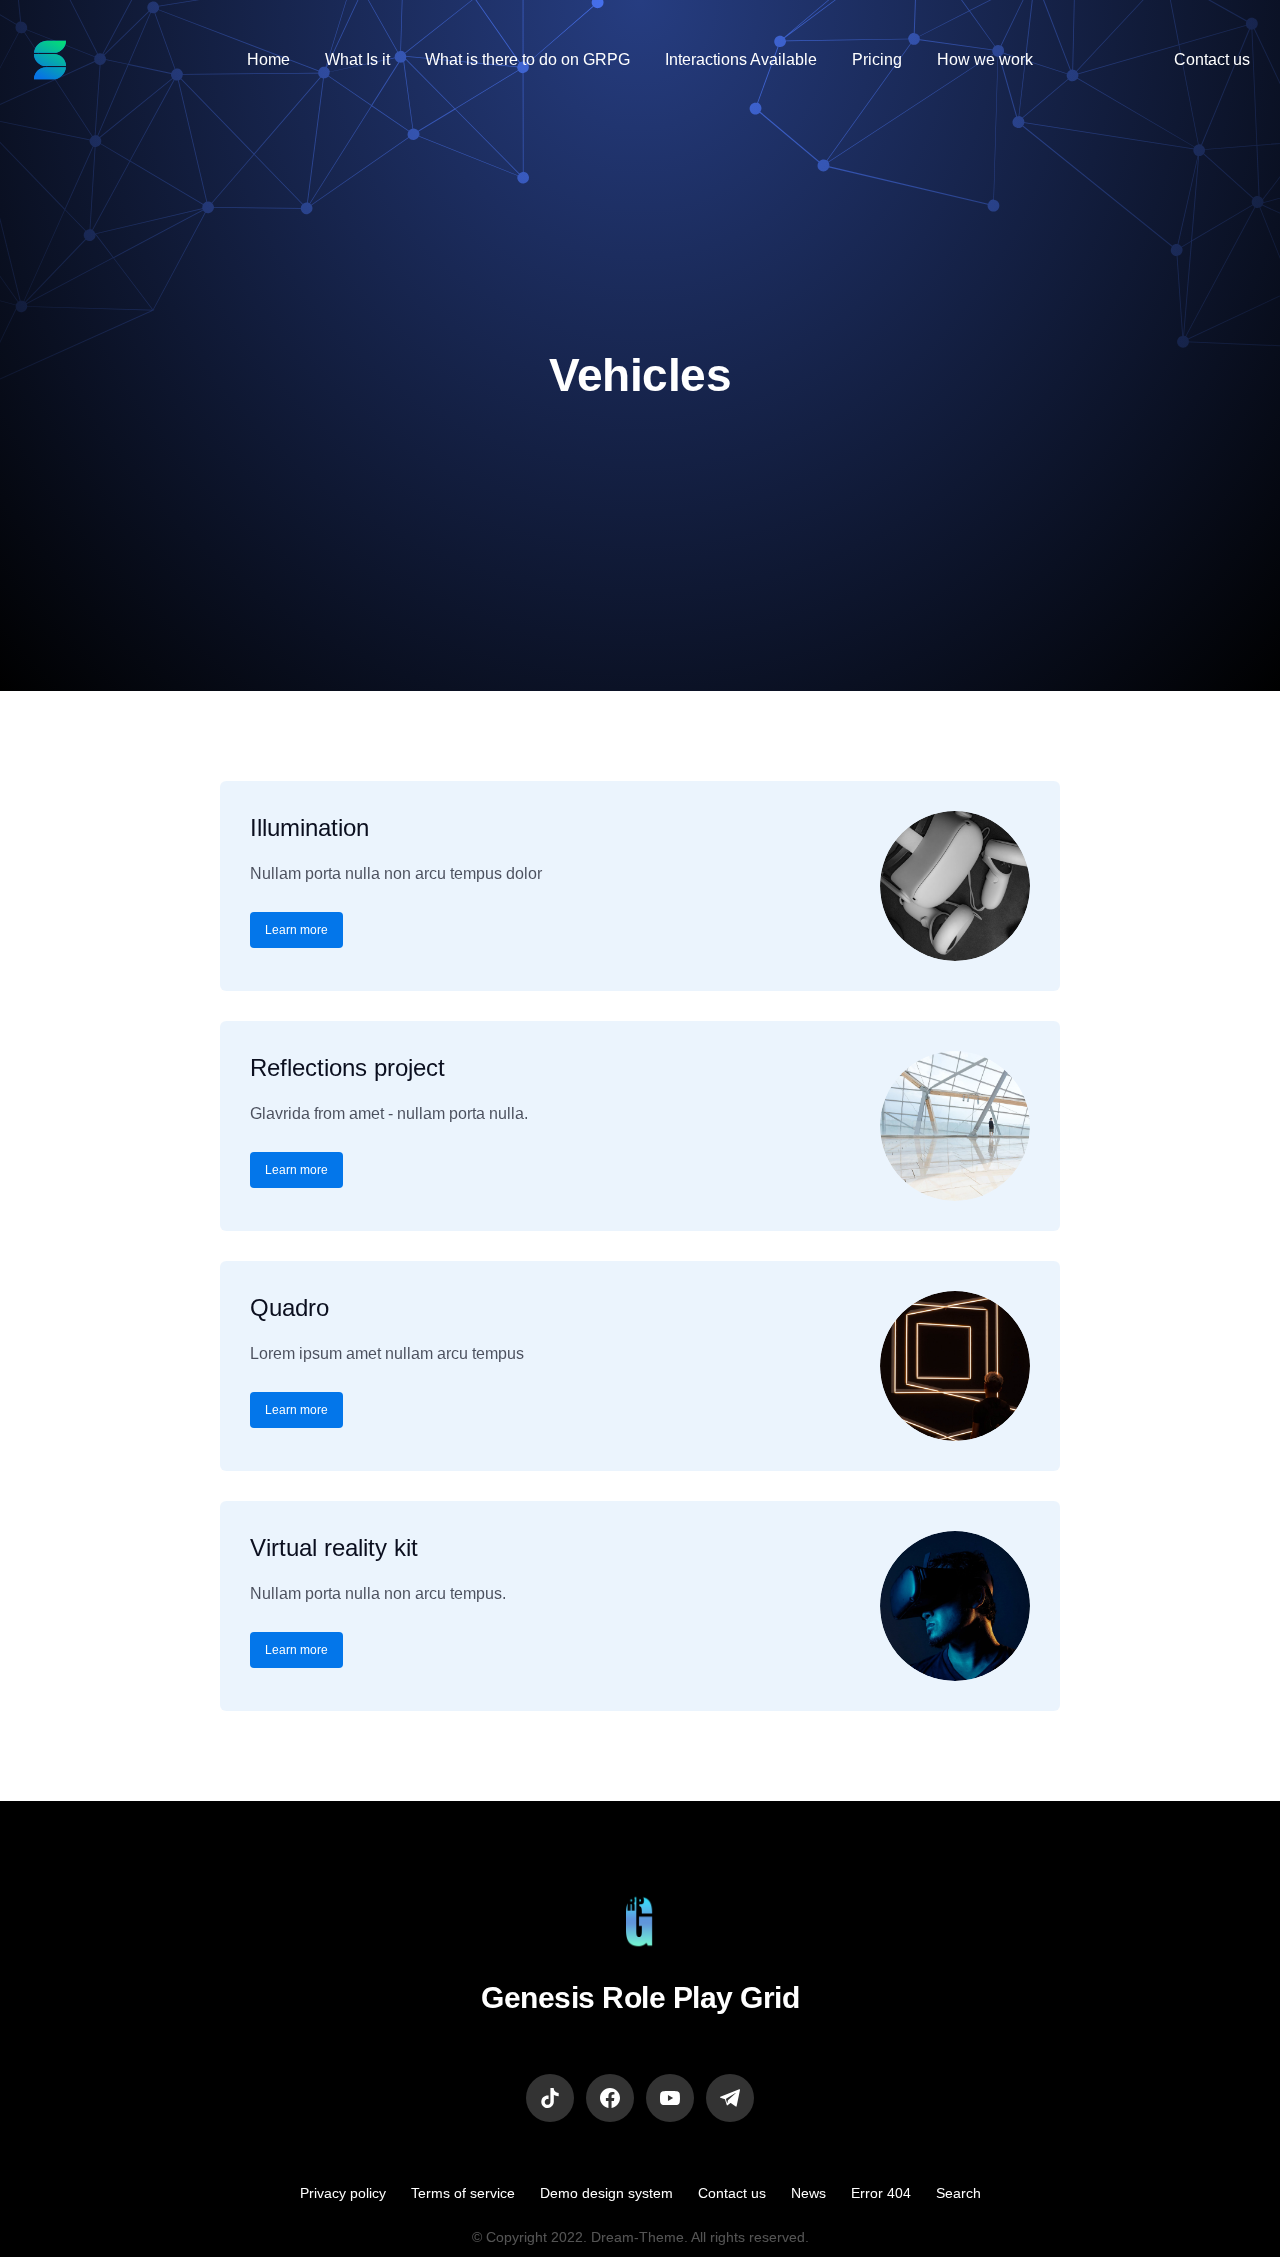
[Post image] (955, 886)
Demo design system (606, 2193)
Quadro (289, 1307)
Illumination (309, 827)
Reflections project (347, 1067)
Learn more (296, 930)
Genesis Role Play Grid (640, 1997)
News (808, 2193)
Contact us (732, 2193)
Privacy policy (343, 2193)
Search (958, 2193)
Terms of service (463, 2193)
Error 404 (881, 2193)
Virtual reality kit (334, 1547)
